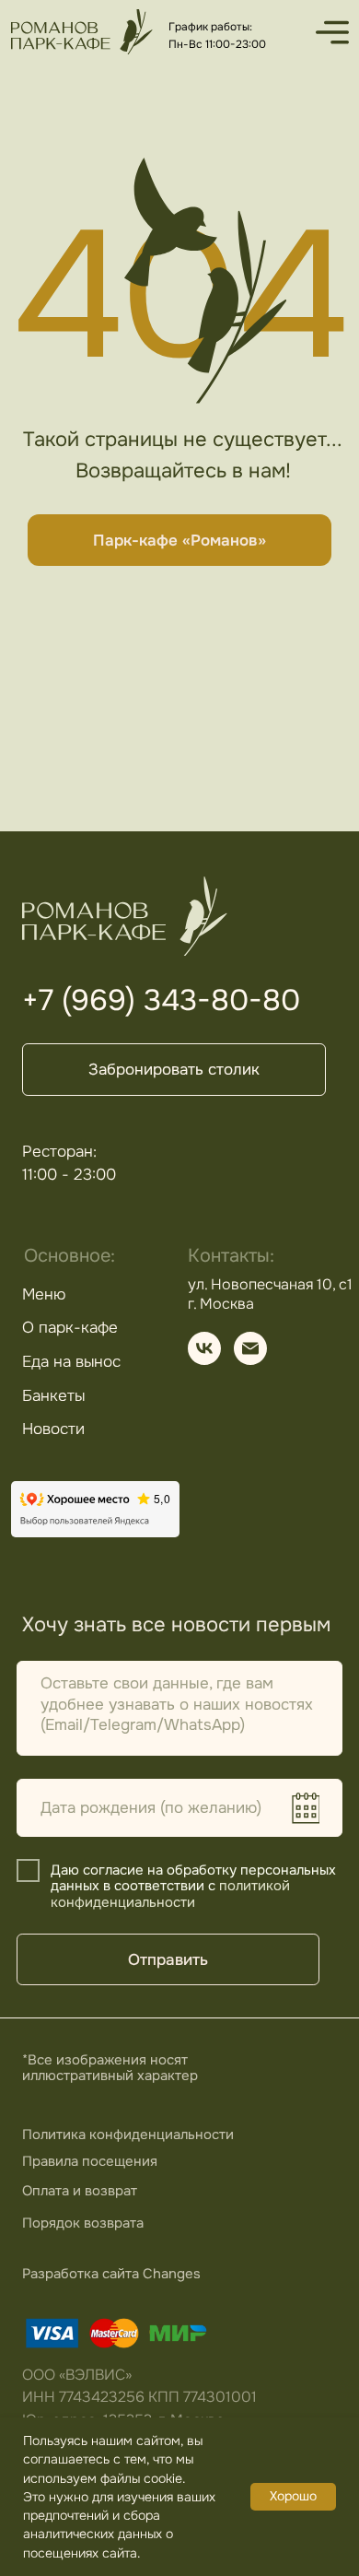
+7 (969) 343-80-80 (161, 1000)
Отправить (168, 1959)
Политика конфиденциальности (128, 2135)
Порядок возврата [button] (83, 2223)
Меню (44, 1294)
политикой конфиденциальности (170, 1894)
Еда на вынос (71, 1361)
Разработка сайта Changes (111, 2274)
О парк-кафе (70, 1327)
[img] (82, 32)
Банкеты (53, 1395)
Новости (53, 1429)
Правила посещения (90, 2161)
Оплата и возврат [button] (80, 2191)
